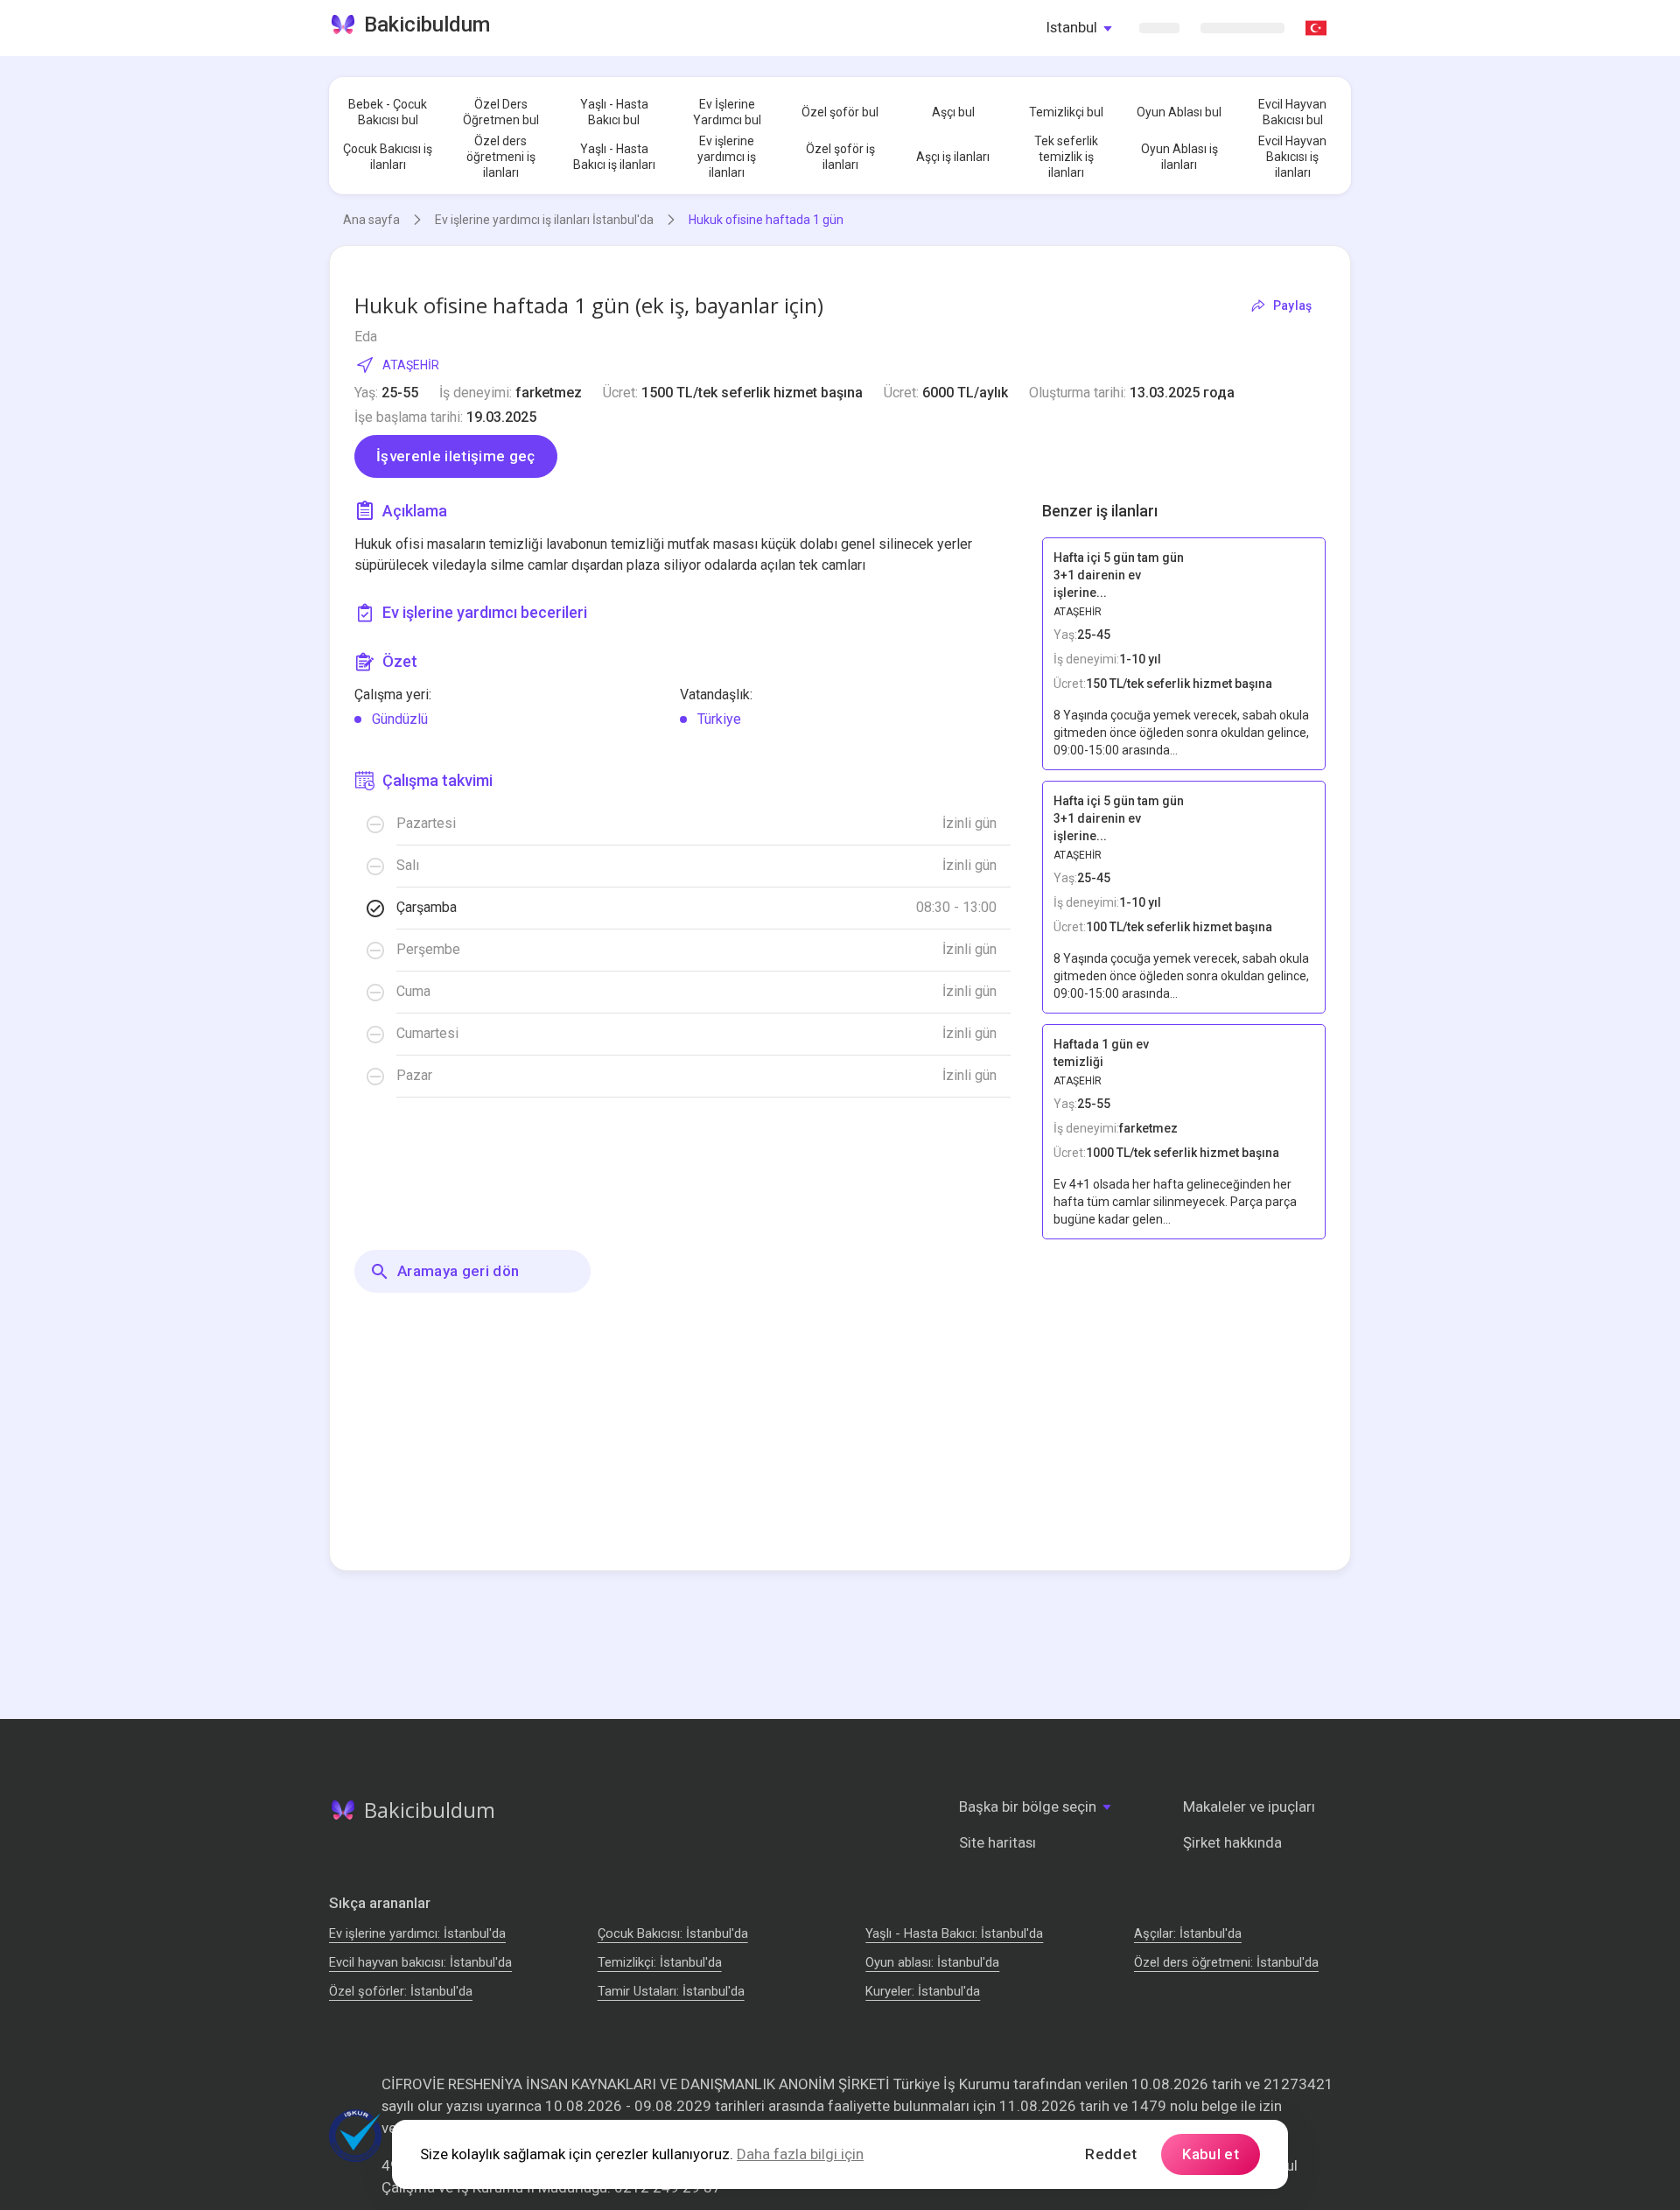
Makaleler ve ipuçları (1249, 1807)
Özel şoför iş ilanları (840, 157)
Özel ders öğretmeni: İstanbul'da (1226, 1962)
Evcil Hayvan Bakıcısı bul (1292, 112)
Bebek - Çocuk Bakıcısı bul (388, 112)
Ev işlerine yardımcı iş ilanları (727, 157)
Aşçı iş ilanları (953, 157)
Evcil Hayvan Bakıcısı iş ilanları (1292, 157)
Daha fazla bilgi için (800, 2154)
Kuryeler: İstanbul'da (923, 1991)
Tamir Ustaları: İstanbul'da (671, 1991)
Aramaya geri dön (458, 1271)
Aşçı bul (953, 112)
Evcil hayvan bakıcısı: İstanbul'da (420, 1962)
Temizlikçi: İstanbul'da (660, 1962)
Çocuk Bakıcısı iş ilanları (388, 157)
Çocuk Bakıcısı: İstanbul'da (673, 1933)
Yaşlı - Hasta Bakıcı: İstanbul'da (954, 1933)
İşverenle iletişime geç (456, 456)
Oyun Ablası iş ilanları (1179, 157)
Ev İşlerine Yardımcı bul (727, 112)
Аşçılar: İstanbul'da (1188, 1933)
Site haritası (997, 1842)
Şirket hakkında (1232, 1842)
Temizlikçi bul (1066, 112)
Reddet (1111, 2154)
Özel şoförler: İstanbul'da (401, 1991)
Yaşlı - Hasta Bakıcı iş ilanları (614, 157)
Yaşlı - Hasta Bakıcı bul (614, 112)
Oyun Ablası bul (1179, 112)
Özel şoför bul (840, 112)
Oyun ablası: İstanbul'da (932, 1962)
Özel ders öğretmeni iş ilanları (501, 157)
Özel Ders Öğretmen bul (501, 112)
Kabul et (1211, 2154)
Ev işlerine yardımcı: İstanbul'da (417, 1933)
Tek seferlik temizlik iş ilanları (1066, 157)
